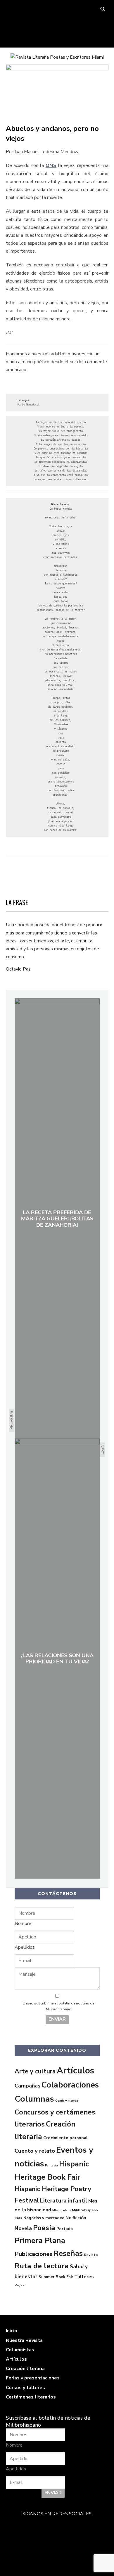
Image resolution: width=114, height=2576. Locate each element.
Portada (65, 2229)
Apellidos (25, 1947)
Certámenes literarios (31, 2397)
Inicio (12, 2331)
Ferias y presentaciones (33, 2378)
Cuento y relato (35, 2151)
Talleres (84, 2277)
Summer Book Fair (56, 2277)
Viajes (19, 2285)
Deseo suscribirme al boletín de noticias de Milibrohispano (58, 2006)
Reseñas (68, 2253)
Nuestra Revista (24, 2340)
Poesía (44, 2228)
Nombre (23, 1923)
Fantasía (51, 2165)
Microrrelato (62, 2210)
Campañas (27, 2086)
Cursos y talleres (25, 2388)
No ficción (76, 2218)
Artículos (75, 2070)
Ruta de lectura (42, 2266)
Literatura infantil (64, 2201)
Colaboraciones (70, 2085)
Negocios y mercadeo (44, 2218)
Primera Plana (40, 2241)
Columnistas (20, 2350)
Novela (23, 2228)
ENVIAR (57, 2019)
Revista (91, 2255)
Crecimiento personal (65, 2138)
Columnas (34, 2099)
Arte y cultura (35, 2071)
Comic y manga (67, 2101)
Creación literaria (25, 2369)
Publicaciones (33, 2254)
